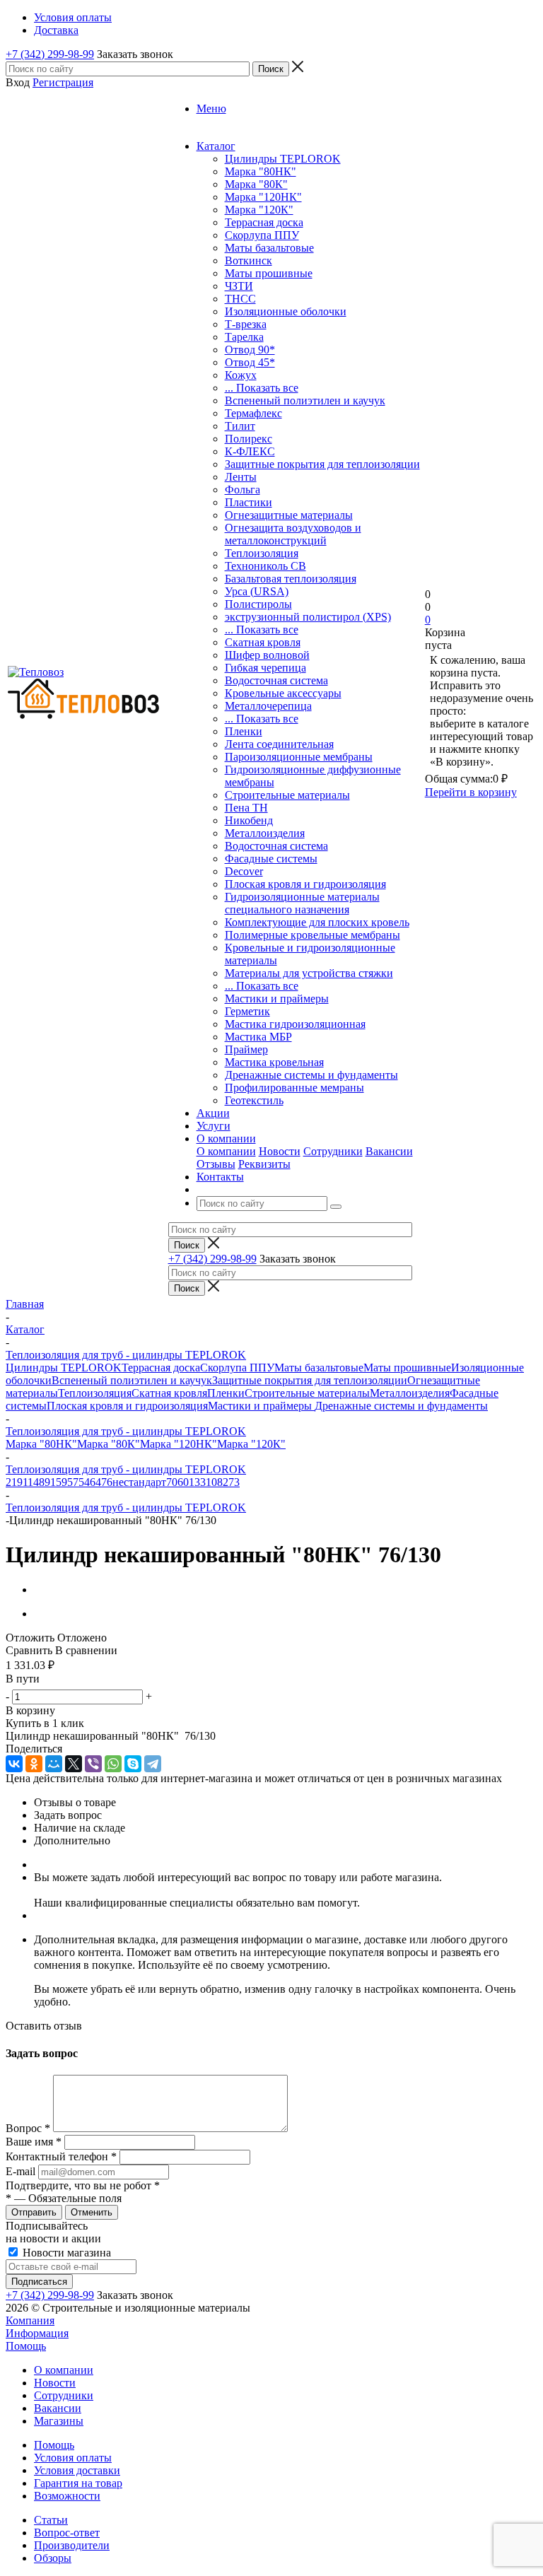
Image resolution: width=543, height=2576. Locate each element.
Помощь (26, 2346)
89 (45, 1482)
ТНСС (240, 299)
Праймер (246, 1049)
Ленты (241, 477)
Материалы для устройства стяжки (309, 973)
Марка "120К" (259, 210)
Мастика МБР (258, 1037)
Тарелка (244, 337)
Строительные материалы (287, 795)
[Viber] (93, 1764)
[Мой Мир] (54, 1764)
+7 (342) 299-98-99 (50, 54)
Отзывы (216, 1164)
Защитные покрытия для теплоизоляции (322, 464)
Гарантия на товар (78, 2483)
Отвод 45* (250, 362)
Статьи (51, 2520)
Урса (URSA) (257, 591)
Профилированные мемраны (294, 1088)
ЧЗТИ (239, 286)
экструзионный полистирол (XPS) (308, 617)
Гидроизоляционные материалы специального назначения (302, 903)
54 (84, 1482)
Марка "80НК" (261, 171)
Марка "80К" (256, 184)
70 (172, 1482)
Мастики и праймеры (277, 999)
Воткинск (249, 260)
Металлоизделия (265, 833)
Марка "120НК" (263, 197)
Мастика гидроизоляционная (295, 1024)
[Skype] (133, 1764)
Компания (30, 2320)
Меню (211, 109)
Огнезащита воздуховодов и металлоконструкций (293, 534)
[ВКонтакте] (14, 1764)
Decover (244, 871)
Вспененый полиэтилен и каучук (305, 400)
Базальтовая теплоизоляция (291, 579)
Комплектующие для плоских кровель (317, 922)
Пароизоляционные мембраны (299, 757)
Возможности (67, 2496)
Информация (37, 2333)
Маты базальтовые (269, 248)
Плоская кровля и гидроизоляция (305, 884)
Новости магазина (65, 2253)
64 (95, 1482)
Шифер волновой (267, 655)
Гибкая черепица (265, 668)
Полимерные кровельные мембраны (313, 935)
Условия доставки (77, 2470)
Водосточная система (276, 680)
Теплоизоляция (262, 553)
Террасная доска (264, 222)
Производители (72, 2545)
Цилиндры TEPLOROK (283, 159)
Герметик (247, 1011)
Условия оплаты (73, 2458)
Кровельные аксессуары (283, 693)
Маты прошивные (269, 273)
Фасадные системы (271, 859)
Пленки (244, 731)
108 (214, 1482)
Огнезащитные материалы (289, 515)
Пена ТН (246, 808)
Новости (280, 1151)
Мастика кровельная (274, 1062)
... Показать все (262, 388)
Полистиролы (258, 604)
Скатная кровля (263, 642)
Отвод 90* (250, 350)
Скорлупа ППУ (262, 235)
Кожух (241, 375)
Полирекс (249, 439)
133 (197, 1482)
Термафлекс (253, 413)
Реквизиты (264, 1164)
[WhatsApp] (113, 1764)
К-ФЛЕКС (250, 451)
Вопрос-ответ (67, 2533)
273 (231, 1482)
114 (31, 1482)
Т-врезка (246, 324)
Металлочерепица (268, 706)
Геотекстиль (254, 1100)
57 (73, 1482)
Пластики (249, 502)
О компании (226, 1151)
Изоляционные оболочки (286, 311)
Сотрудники (333, 1151)
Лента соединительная (279, 744)
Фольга (243, 490)
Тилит (240, 426)
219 (14, 1482)
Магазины (59, 2421)
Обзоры (53, 2558)
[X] (74, 1764)
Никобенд (249, 820)
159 (59, 1482)
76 (107, 1482)
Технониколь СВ (265, 566)
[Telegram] (153, 1764)
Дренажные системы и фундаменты (311, 1075)
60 (183, 1482)
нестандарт (139, 1482)
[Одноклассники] (34, 1764)
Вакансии (389, 1151)
